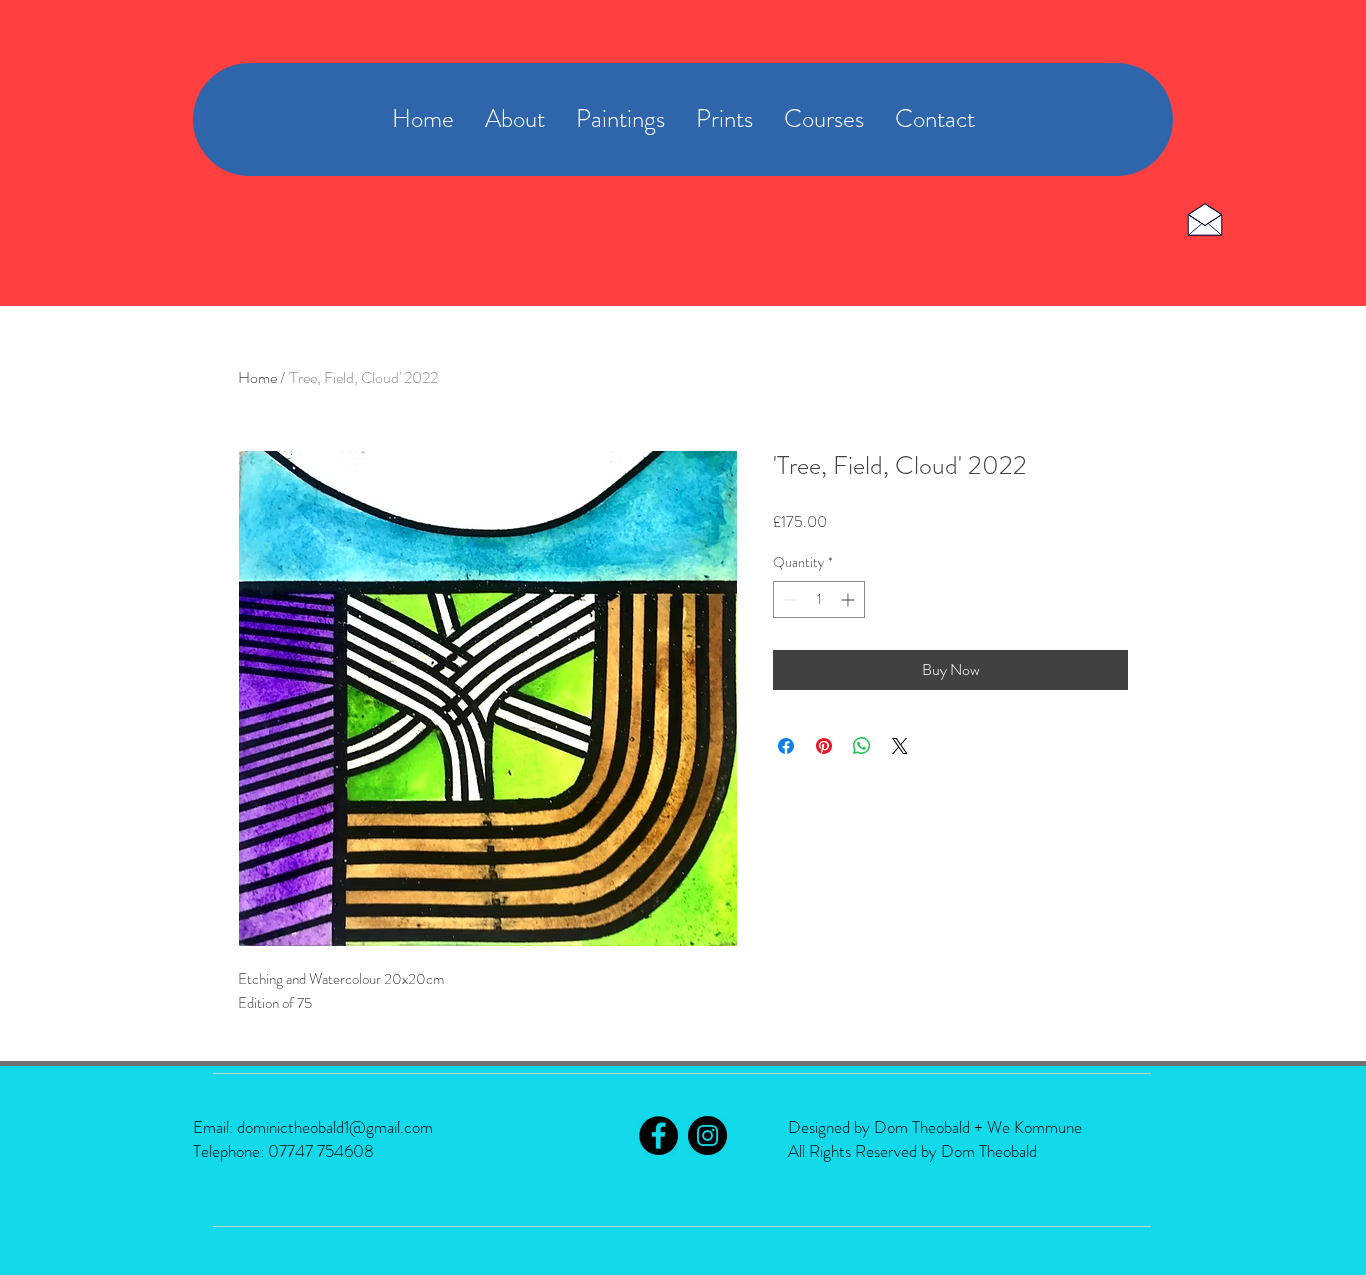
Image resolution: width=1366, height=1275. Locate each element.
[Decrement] (788, 599)
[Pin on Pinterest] (824, 746)
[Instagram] (707, 1135)
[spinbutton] (819, 599)
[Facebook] (658, 1135)
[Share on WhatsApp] (862, 746)
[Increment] (849, 599)
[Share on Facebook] (786, 746)
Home (257, 377)
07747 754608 (321, 1151)
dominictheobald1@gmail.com (335, 1127)
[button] (823, 119)
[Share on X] (900, 746)
